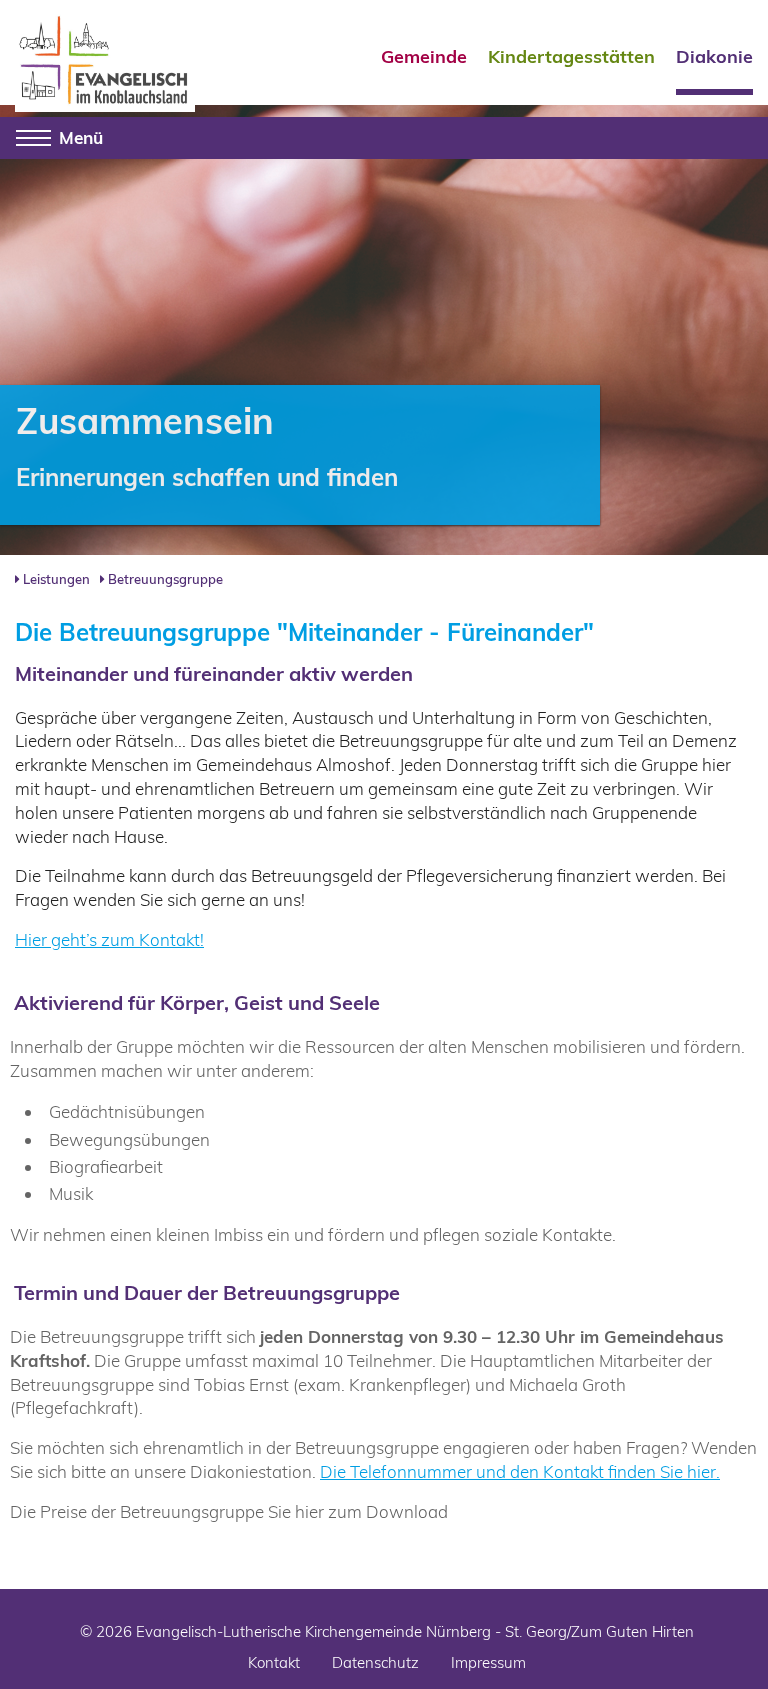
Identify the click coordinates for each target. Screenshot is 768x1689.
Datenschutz (375, 1662)
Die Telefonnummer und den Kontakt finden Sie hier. (520, 1471)
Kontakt (274, 1662)
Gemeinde (424, 58)
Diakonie (714, 58)
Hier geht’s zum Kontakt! (109, 939)
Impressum (488, 1662)
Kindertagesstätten (571, 58)
